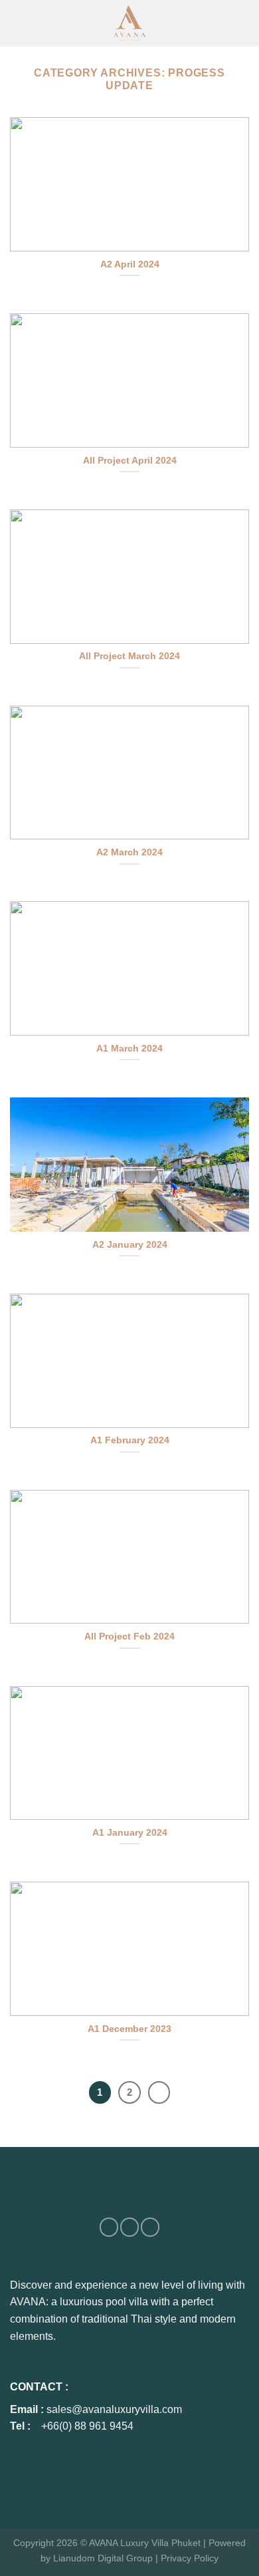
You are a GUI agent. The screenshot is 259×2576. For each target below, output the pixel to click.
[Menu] (24, 24)
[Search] (240, 23)
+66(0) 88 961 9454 (87, 2426)
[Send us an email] (129, 2227)
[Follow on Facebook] (109, 2227)
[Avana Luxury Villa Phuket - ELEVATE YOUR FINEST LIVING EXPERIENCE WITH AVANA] (129, 23)
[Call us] (150, 2227)
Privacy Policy (190, 2558)
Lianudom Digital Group (103, 2558)
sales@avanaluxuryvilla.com (114, 2409)
